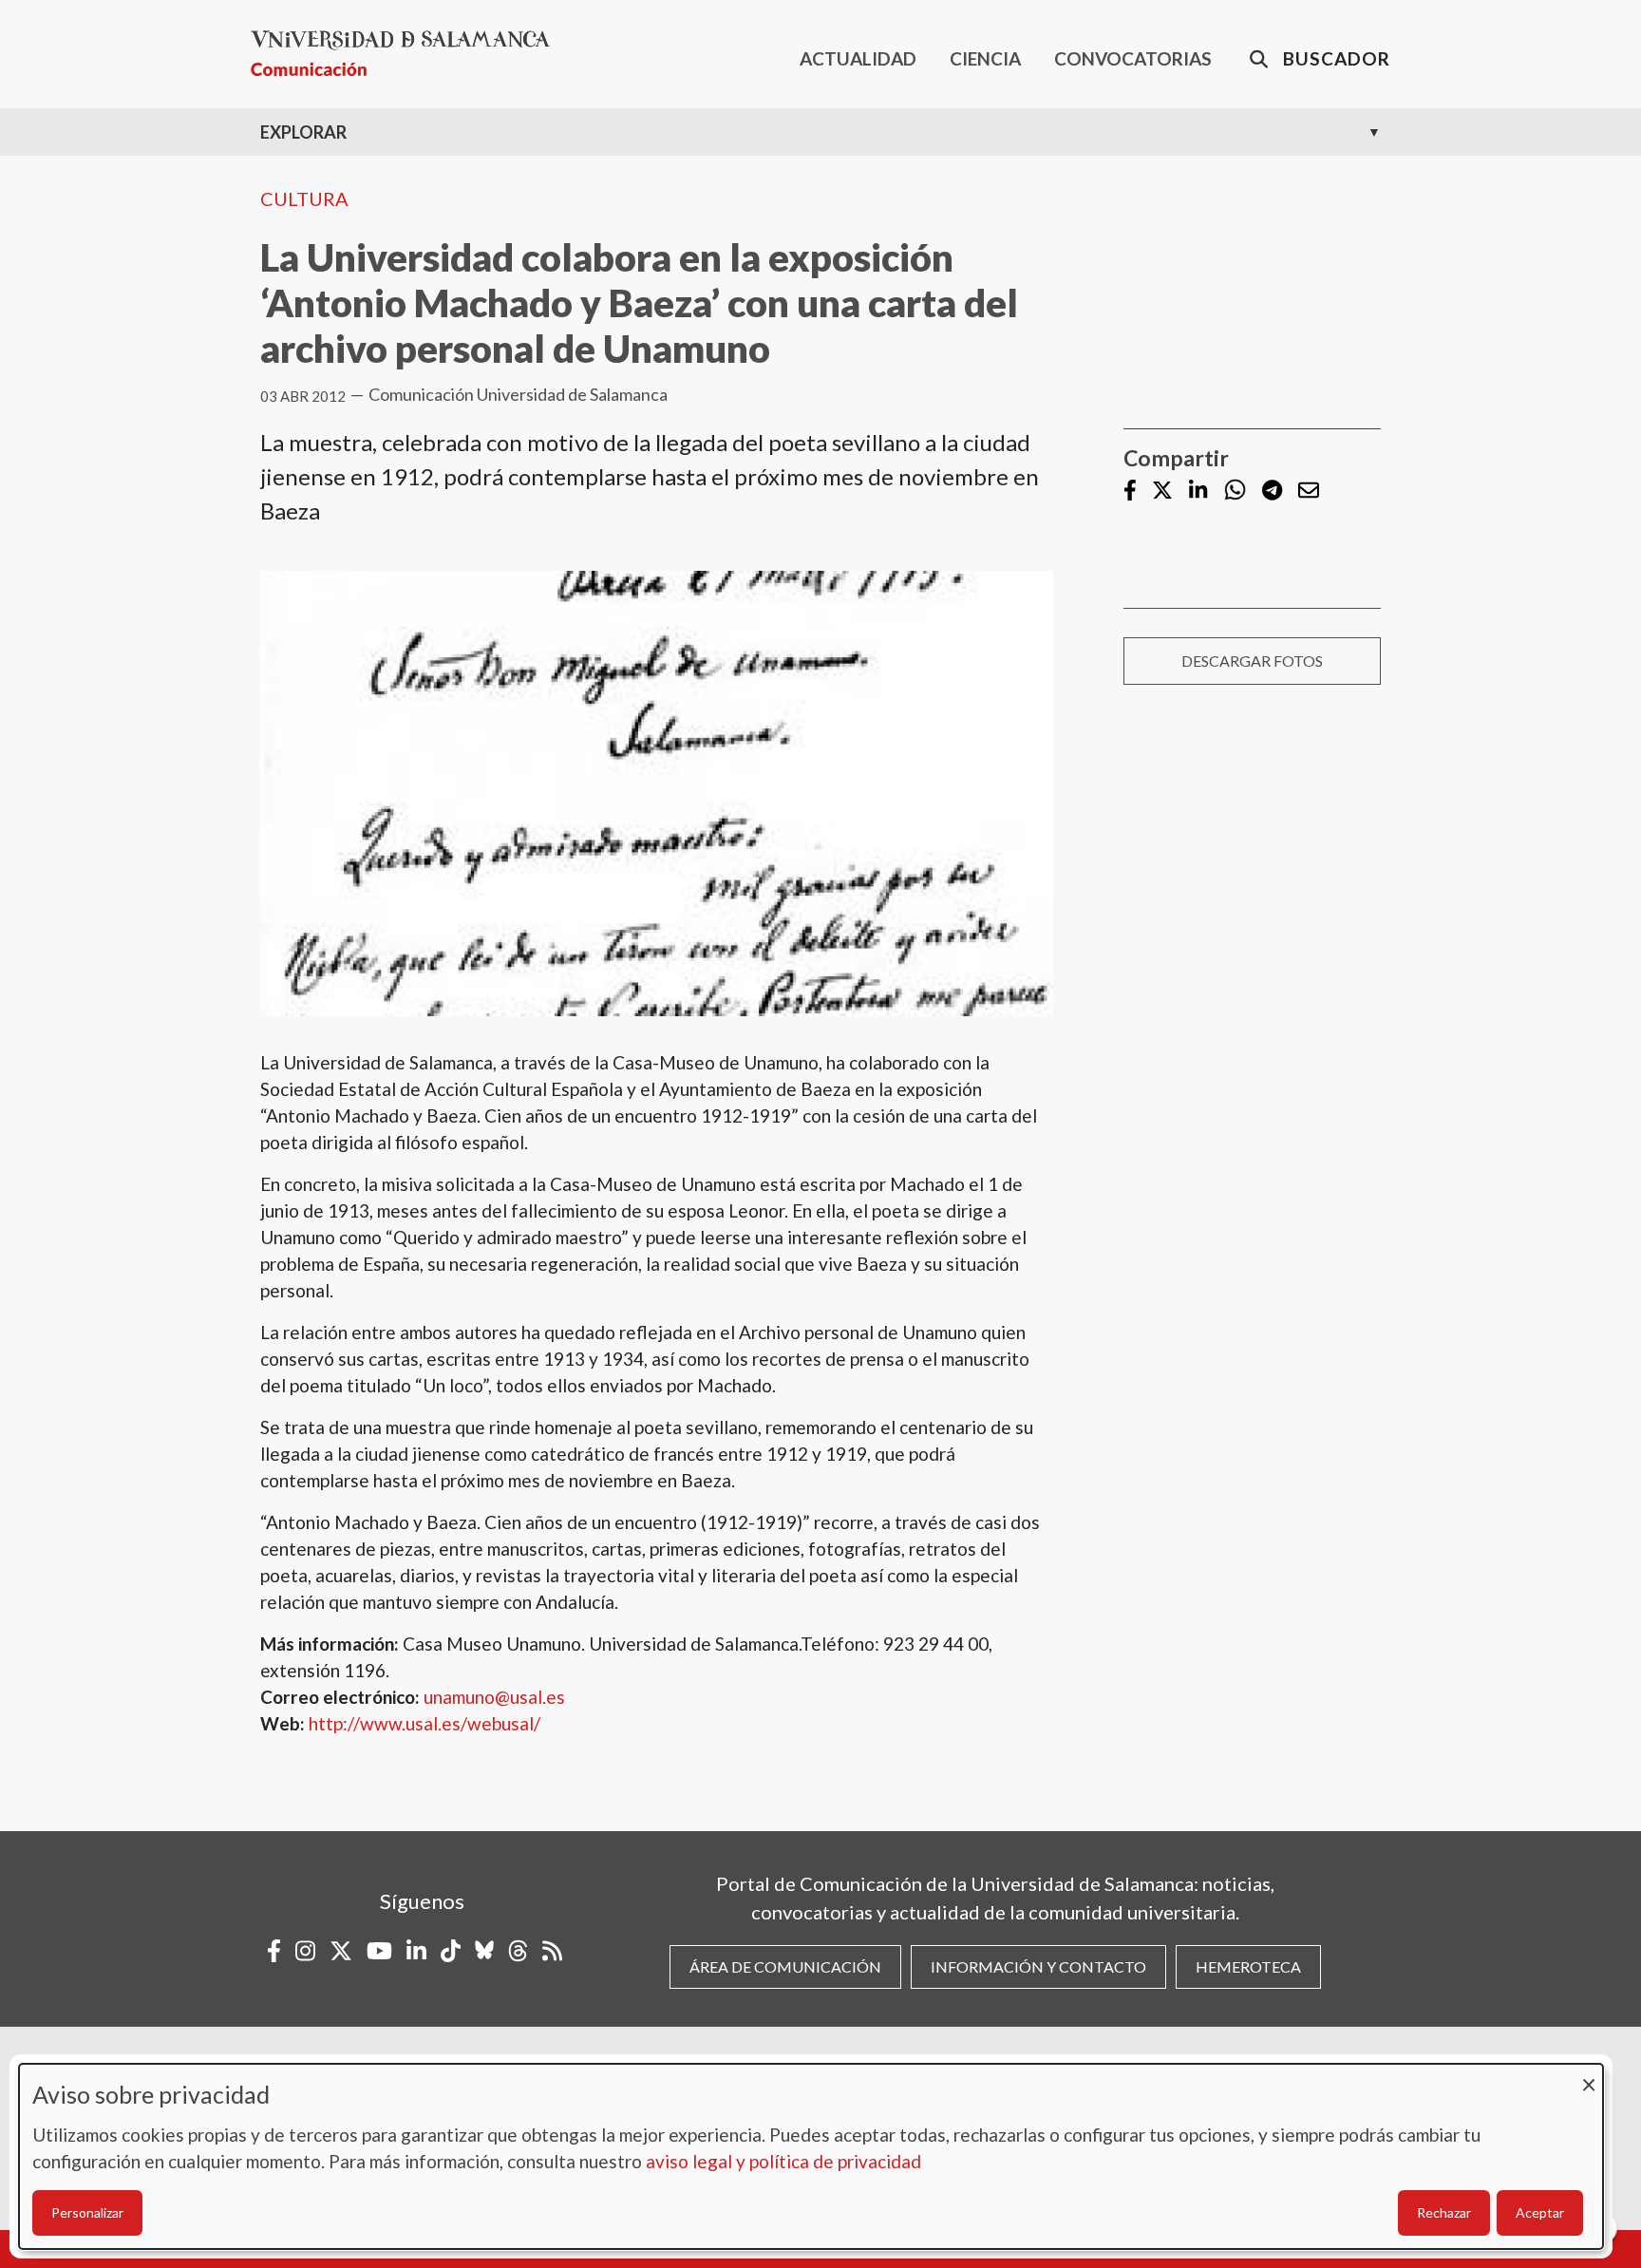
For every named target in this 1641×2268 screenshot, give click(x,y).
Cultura (304, 198)
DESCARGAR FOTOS (1252, 661)
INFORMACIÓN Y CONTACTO (1038, 1966)
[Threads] (518, 1951)
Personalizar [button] (87, 2212)
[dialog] (811, 2156)
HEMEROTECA (1248, 1966)
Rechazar (1444, 2212)
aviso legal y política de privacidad (783, 2161)
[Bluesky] (484, 1951)
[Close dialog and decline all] (1589, 2076)
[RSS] (552, 1951)
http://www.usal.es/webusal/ (424, 1723)
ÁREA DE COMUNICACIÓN (785, 1966)
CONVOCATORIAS (1133, 58)
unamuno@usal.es (494, 1697)
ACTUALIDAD (858, 58)
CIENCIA (985, 58)
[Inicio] (408, 54)
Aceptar (1540, 2212)
